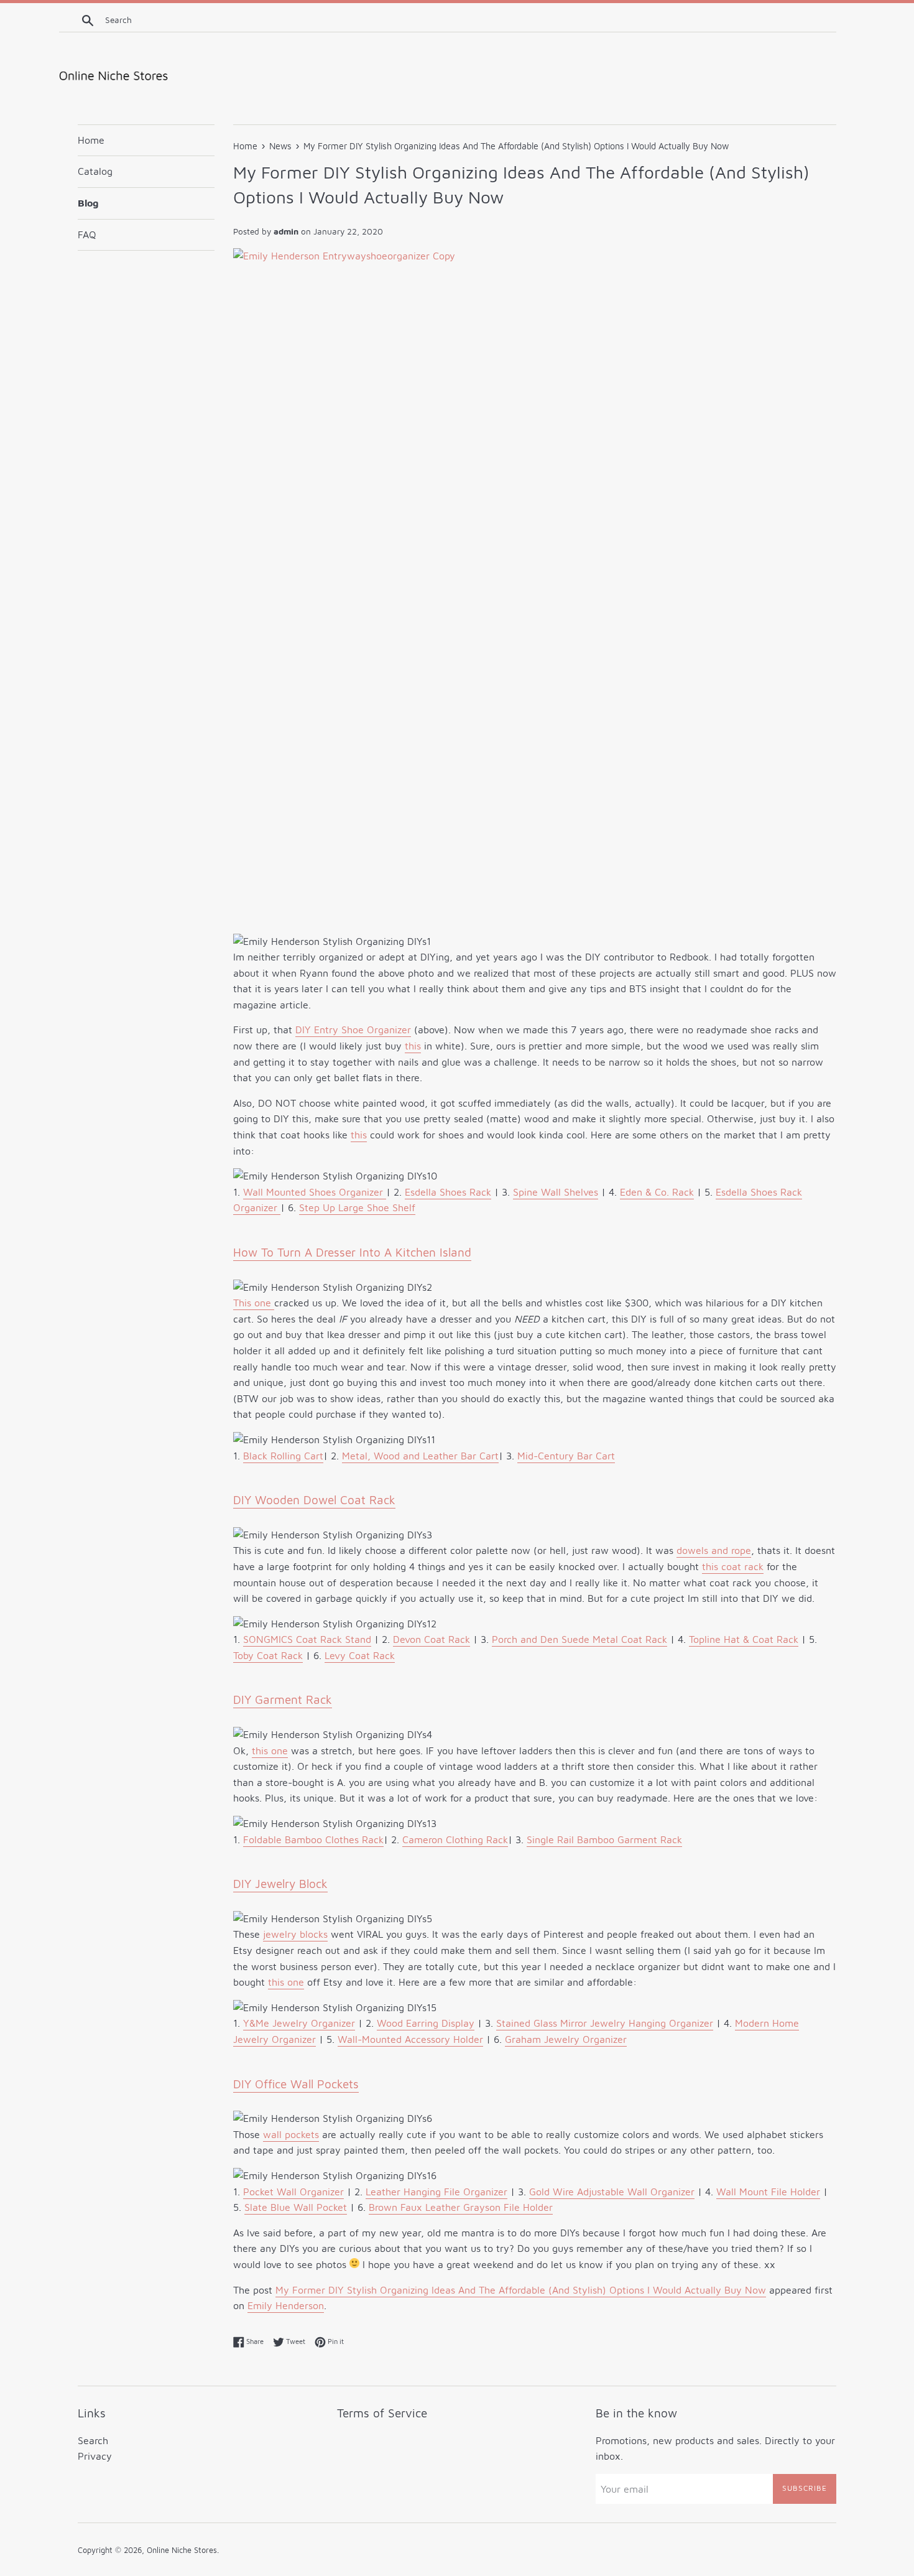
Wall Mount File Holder (768, 2192)
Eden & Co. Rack (657, 1192)
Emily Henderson (286, 2305)
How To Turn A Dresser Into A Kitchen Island (352, 1252)
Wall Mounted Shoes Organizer (315, 1192)
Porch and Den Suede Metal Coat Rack (579, 1639)
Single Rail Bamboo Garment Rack (604, 1839)
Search (93, 2440)
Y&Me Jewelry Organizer (299, 2023)
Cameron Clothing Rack (455, 1839)
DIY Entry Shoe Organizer (353, 1030)
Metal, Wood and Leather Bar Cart (420, 1456)
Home (91, 140)
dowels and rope (714, 1550)
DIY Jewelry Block (280, 1884)
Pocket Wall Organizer (293, 2192)
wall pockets (291, 2134)
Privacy (95, 2456)
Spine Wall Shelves (556, 1192)
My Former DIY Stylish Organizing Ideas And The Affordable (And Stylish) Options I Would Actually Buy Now (521, 2290)
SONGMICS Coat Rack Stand (307, 1639)
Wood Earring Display (426, 2023)
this (413, 1046)
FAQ (87, 235)
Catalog (95, 171)
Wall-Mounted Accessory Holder (410, 2039)
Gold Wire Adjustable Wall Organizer (612, 2192)
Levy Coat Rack (360, 1655)
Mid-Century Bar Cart (566, 1456)
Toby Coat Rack (268, 1655)
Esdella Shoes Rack (448, 1192)
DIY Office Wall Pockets (296, 2084)
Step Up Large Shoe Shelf (357, 1207)
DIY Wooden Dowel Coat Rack (314, 1500)
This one (254, 1303)
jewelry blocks (295, 1934)
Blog (88, 203)
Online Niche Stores (182, 2550)
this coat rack (733, 1566)
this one (270, 1751)
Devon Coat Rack (432, 1639)
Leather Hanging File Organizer (436, 2192)
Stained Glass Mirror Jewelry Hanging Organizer (605, 2023)
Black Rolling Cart (283, 1456)
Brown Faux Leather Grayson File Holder (461, 2207)
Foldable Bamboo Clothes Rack (313, 1839)
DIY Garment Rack (283, 1700)
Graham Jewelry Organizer (566, 2039)
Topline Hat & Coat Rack (744, 1639)
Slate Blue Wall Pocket (296, 2207)
